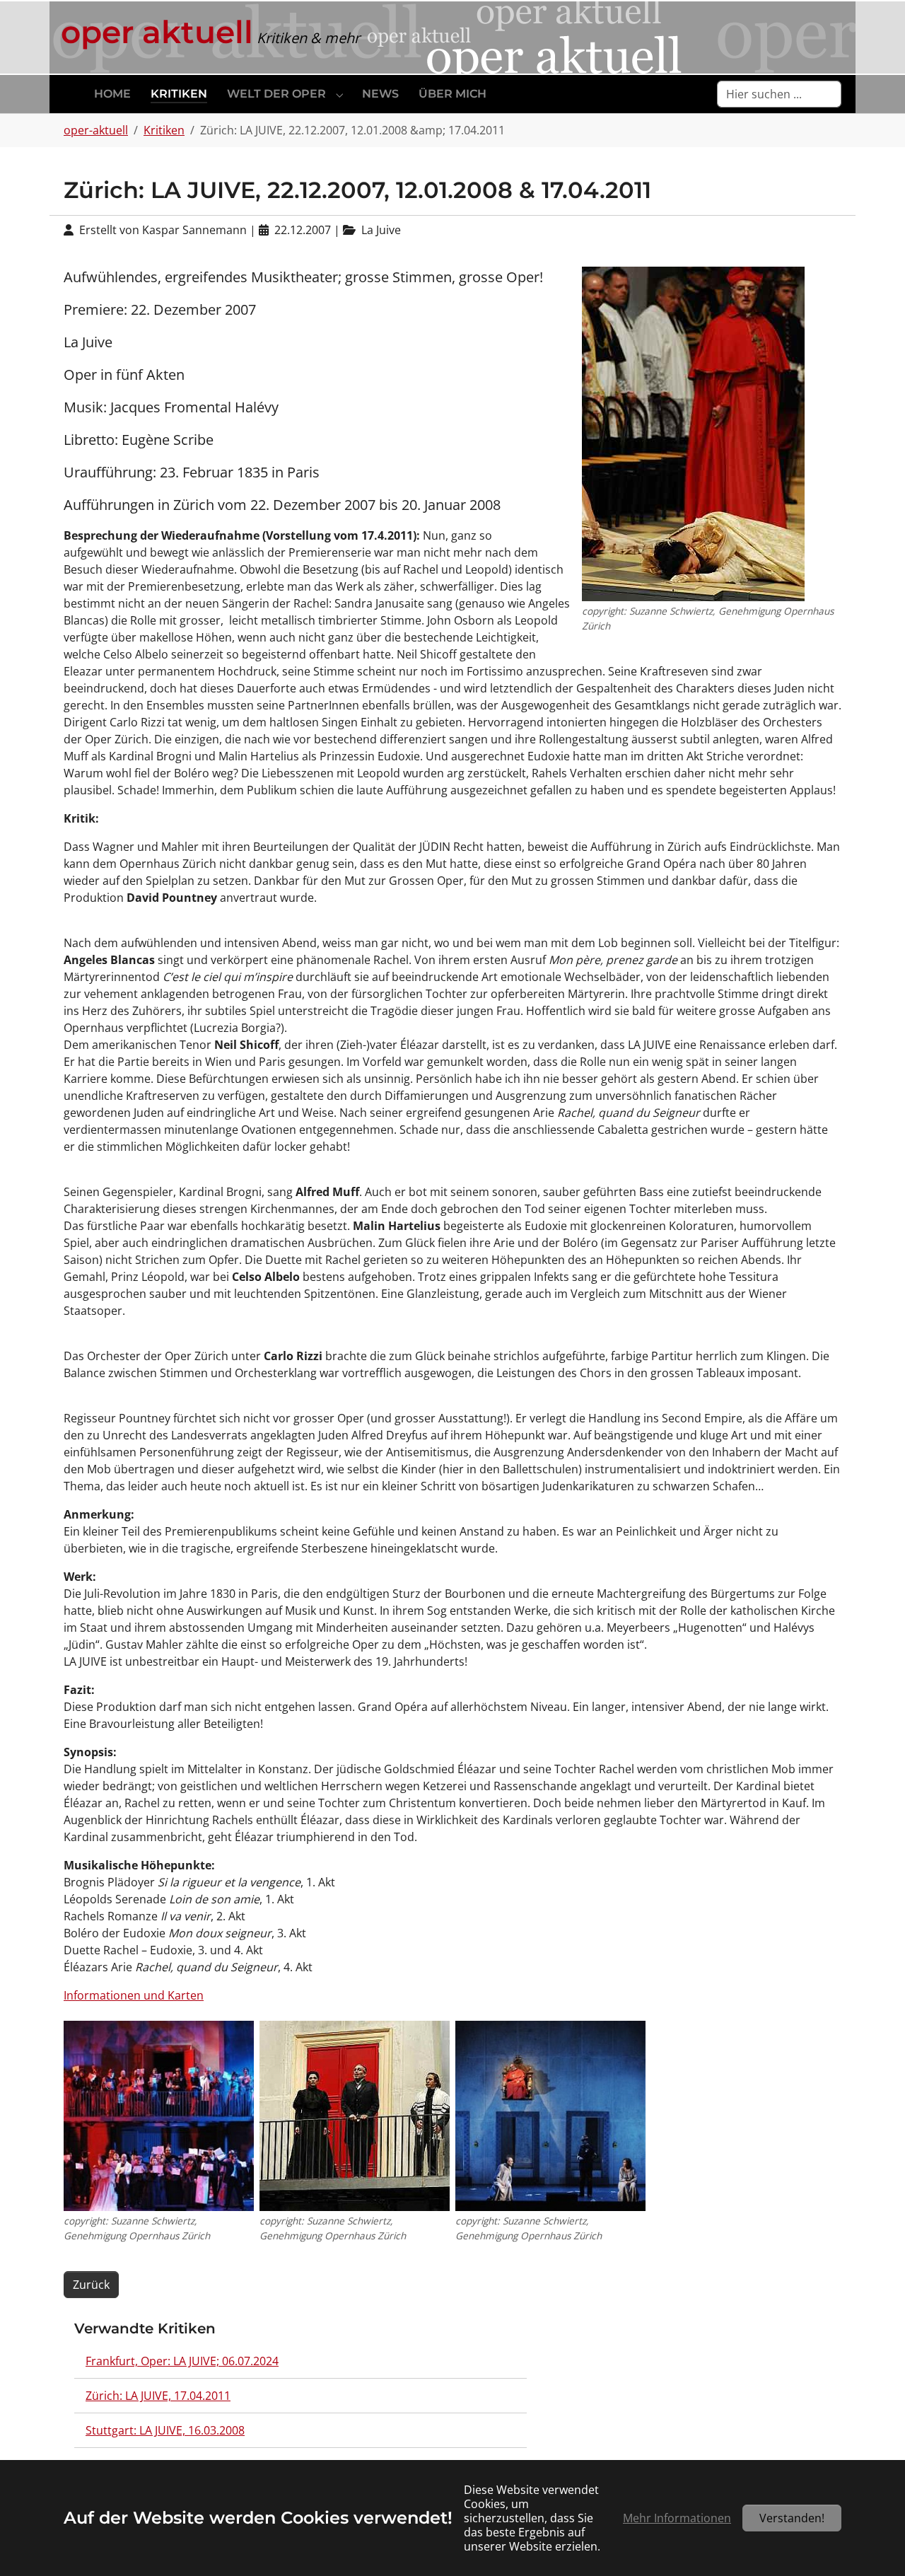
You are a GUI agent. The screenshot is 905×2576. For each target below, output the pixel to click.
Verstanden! (792, 2518)
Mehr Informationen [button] (677, 2518)
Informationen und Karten (134, 1995)
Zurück (91, 2285)
